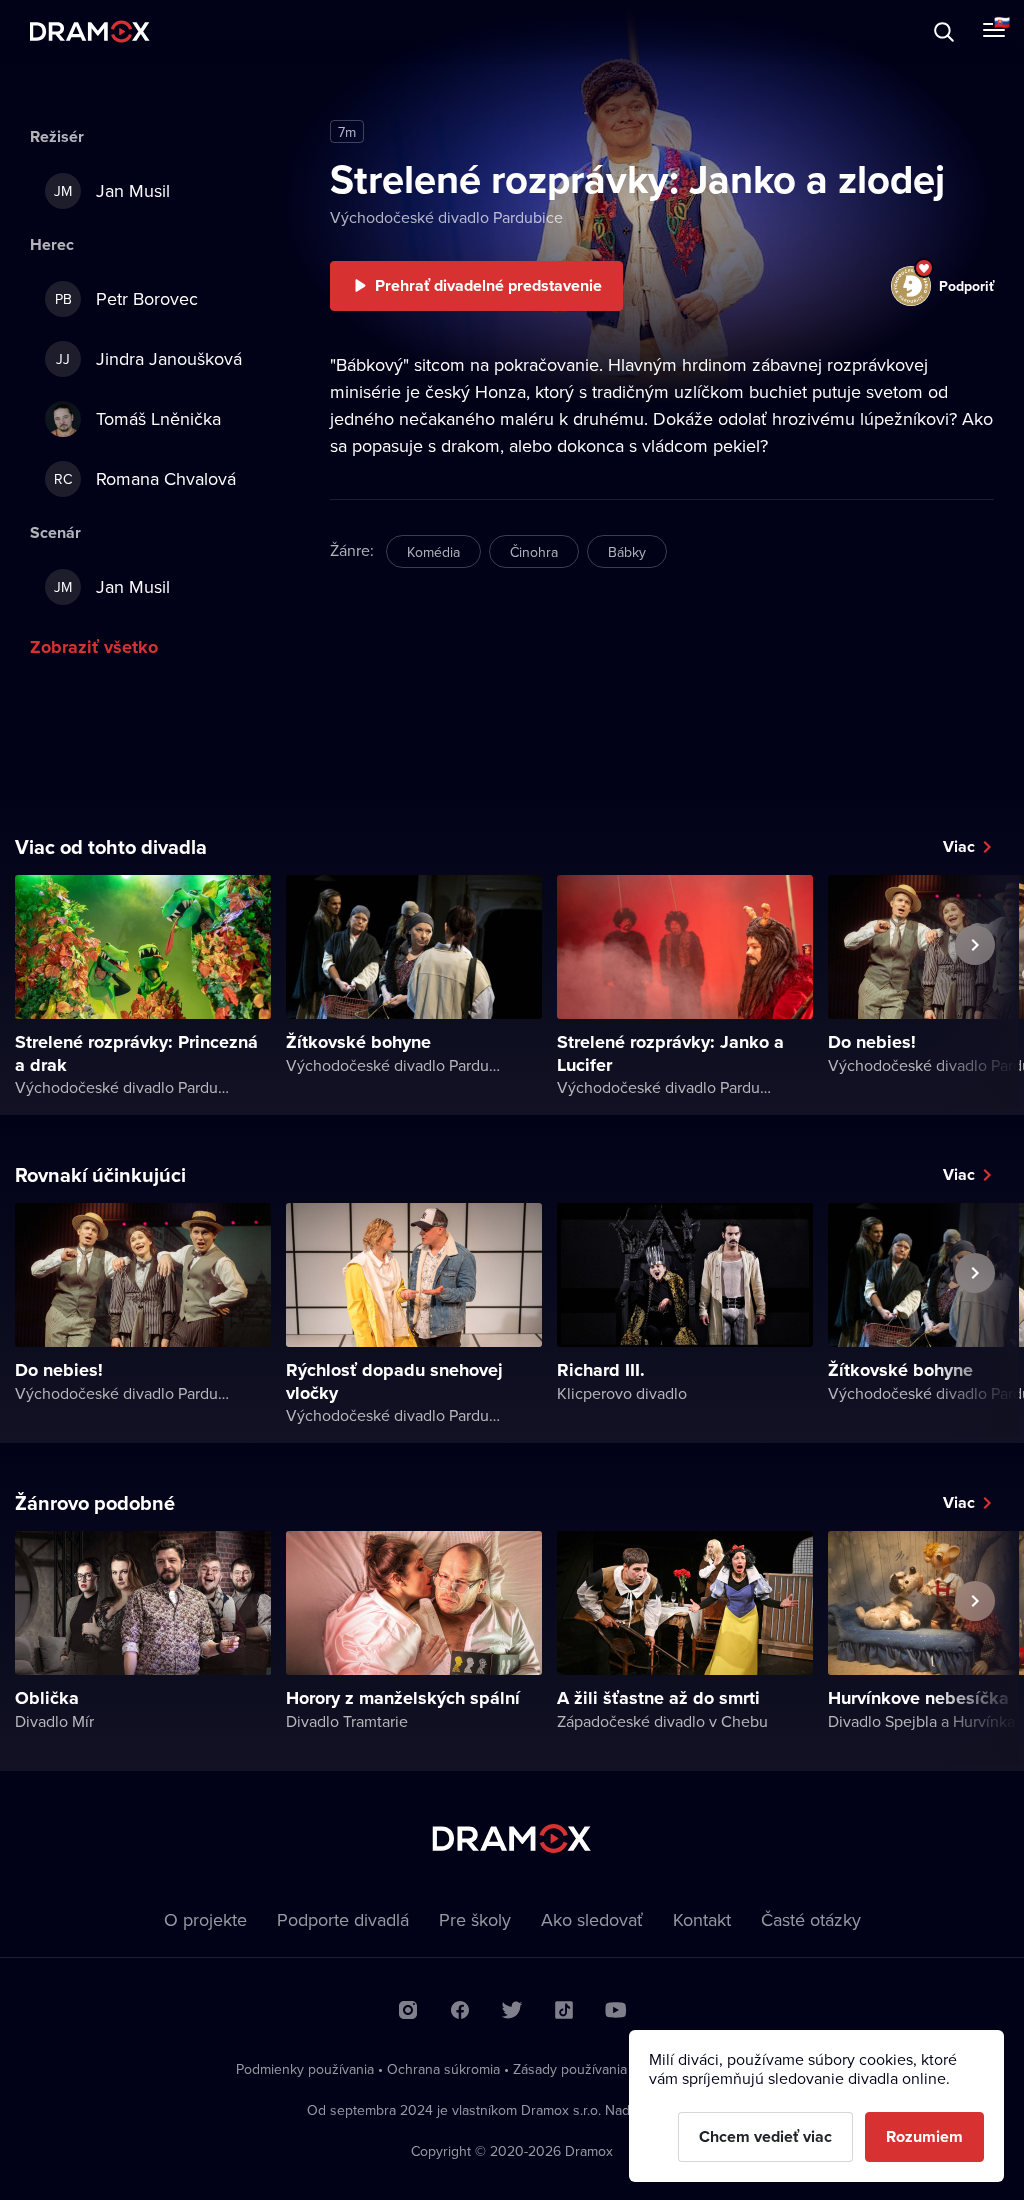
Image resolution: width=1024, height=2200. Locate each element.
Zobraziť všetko (94, 647)
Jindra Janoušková (149, 358)
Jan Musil (112, 190)
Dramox (90, 31)
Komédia (433, 552)
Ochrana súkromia (443, 2069)
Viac (959, 846)
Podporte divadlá (343, 1919)
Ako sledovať (592, 1919)
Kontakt (702, 1919)
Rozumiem (924, 2136)
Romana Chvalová (145, 478)
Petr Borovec (127, 298)
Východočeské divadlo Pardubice (446, 217)
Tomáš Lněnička (158, 418)
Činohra (534, 552)
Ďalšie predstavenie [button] (975, 991)
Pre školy (475, 1919)
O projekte (205, 1919)
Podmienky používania (305, 2069)
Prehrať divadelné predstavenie (488, 285)
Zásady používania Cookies (597, 2069)
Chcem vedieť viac (765, 2136)
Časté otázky (811, 1919)
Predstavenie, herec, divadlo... (185, 31)
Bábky (627, 552)
